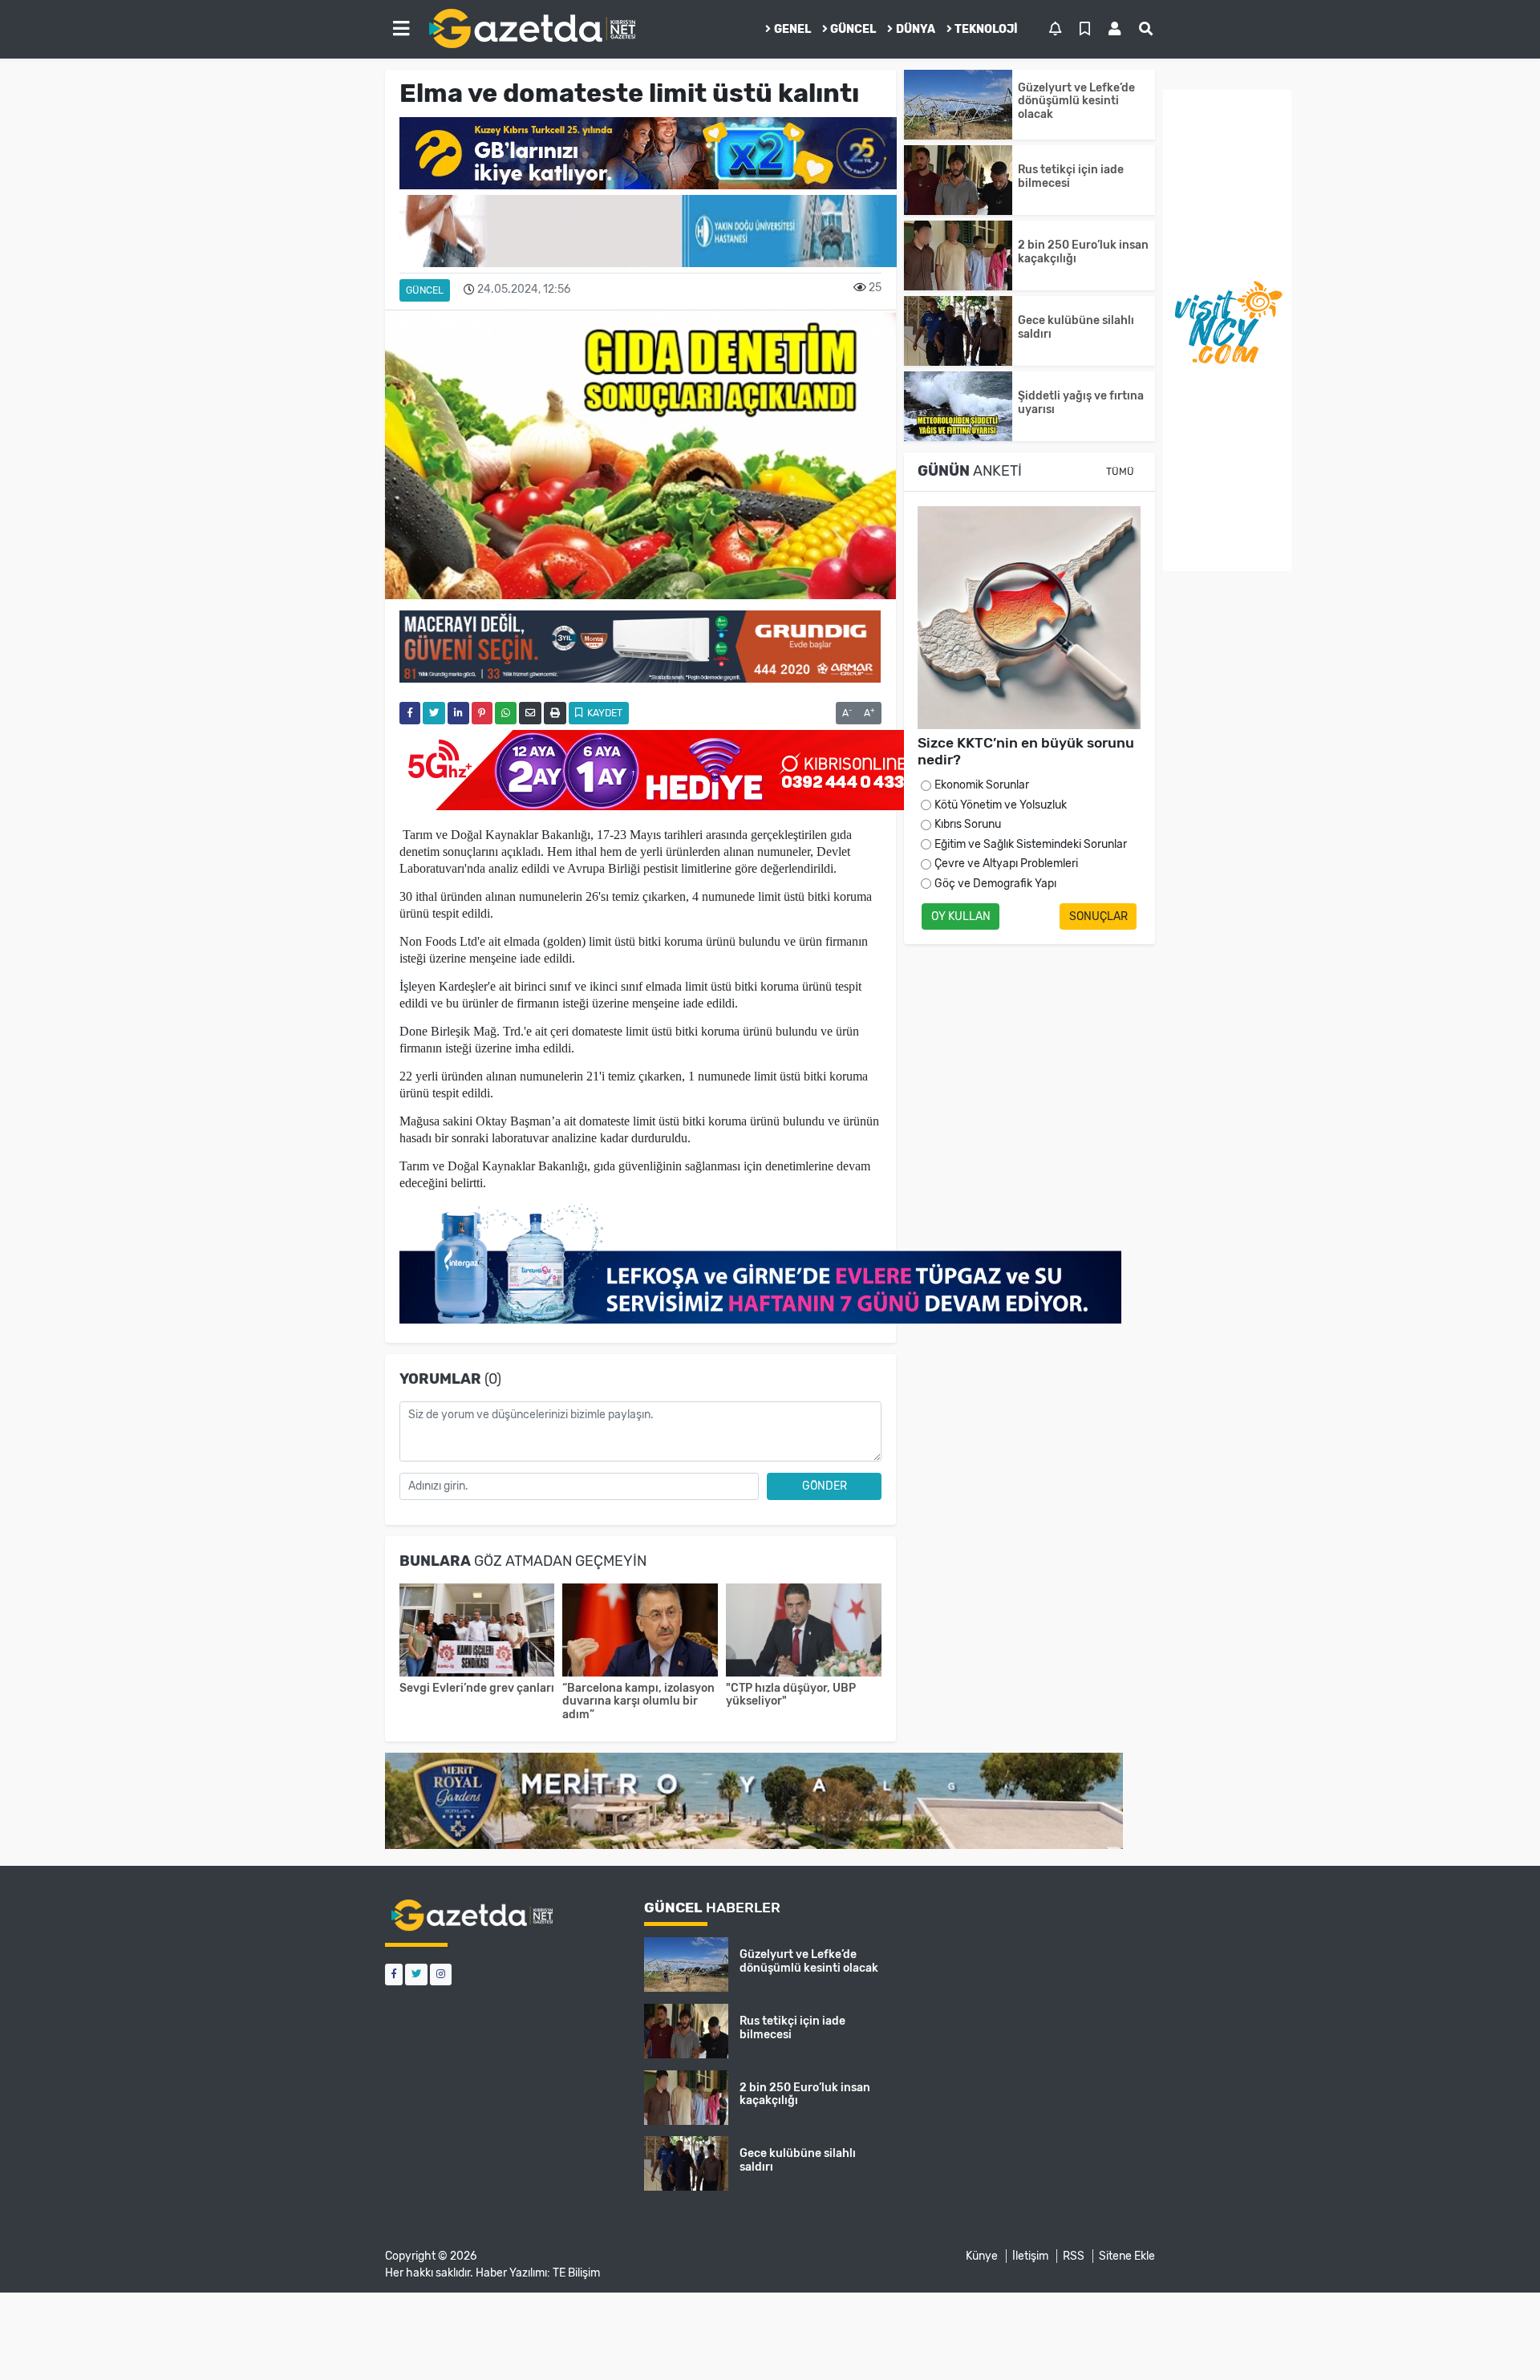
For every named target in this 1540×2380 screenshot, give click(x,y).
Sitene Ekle (1127, 2256)
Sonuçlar (1098, 916)
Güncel (853, 29)
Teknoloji (986, 29)
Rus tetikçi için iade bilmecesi (1071, 176)
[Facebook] (394, 1975)
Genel (792, 29)
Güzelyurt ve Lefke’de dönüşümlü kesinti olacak (1076, 101)
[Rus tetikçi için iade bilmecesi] (958, 180)
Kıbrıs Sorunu (968, 824)
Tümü (1120, 472)
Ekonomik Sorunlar (982, 785)
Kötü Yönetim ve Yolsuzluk (1001, 805)
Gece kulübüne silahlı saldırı (1076, 327)
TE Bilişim (576, 2273)
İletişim (1030, 2256)
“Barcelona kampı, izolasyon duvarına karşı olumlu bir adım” (638, 1702)
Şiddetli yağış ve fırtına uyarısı (1081, 403)
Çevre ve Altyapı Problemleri (1006, 864)
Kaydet (604, 713)
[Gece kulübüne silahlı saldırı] (958, 331)
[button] (401, 29)
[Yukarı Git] (1498, 2339)
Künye (982, 2256)
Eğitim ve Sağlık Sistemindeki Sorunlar (1031, 844)
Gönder (825, 1486)
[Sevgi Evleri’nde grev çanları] (477, 1632)
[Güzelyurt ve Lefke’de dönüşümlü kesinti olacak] (958, 105)
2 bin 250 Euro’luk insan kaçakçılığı (1083, 252)
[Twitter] (416, 1975)
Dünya (916, 29)
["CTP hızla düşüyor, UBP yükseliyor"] (804, 1632)
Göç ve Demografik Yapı (995, 884)
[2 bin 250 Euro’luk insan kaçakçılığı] (958, 255)
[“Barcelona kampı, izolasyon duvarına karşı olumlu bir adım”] (640, 1632)
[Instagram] (441, 1975)
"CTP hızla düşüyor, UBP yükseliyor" (791, 1695)
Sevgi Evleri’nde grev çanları (477, 1688)
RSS (1074, 2256)
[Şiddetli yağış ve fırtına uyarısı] (958, 406)
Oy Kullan (961, 916)
